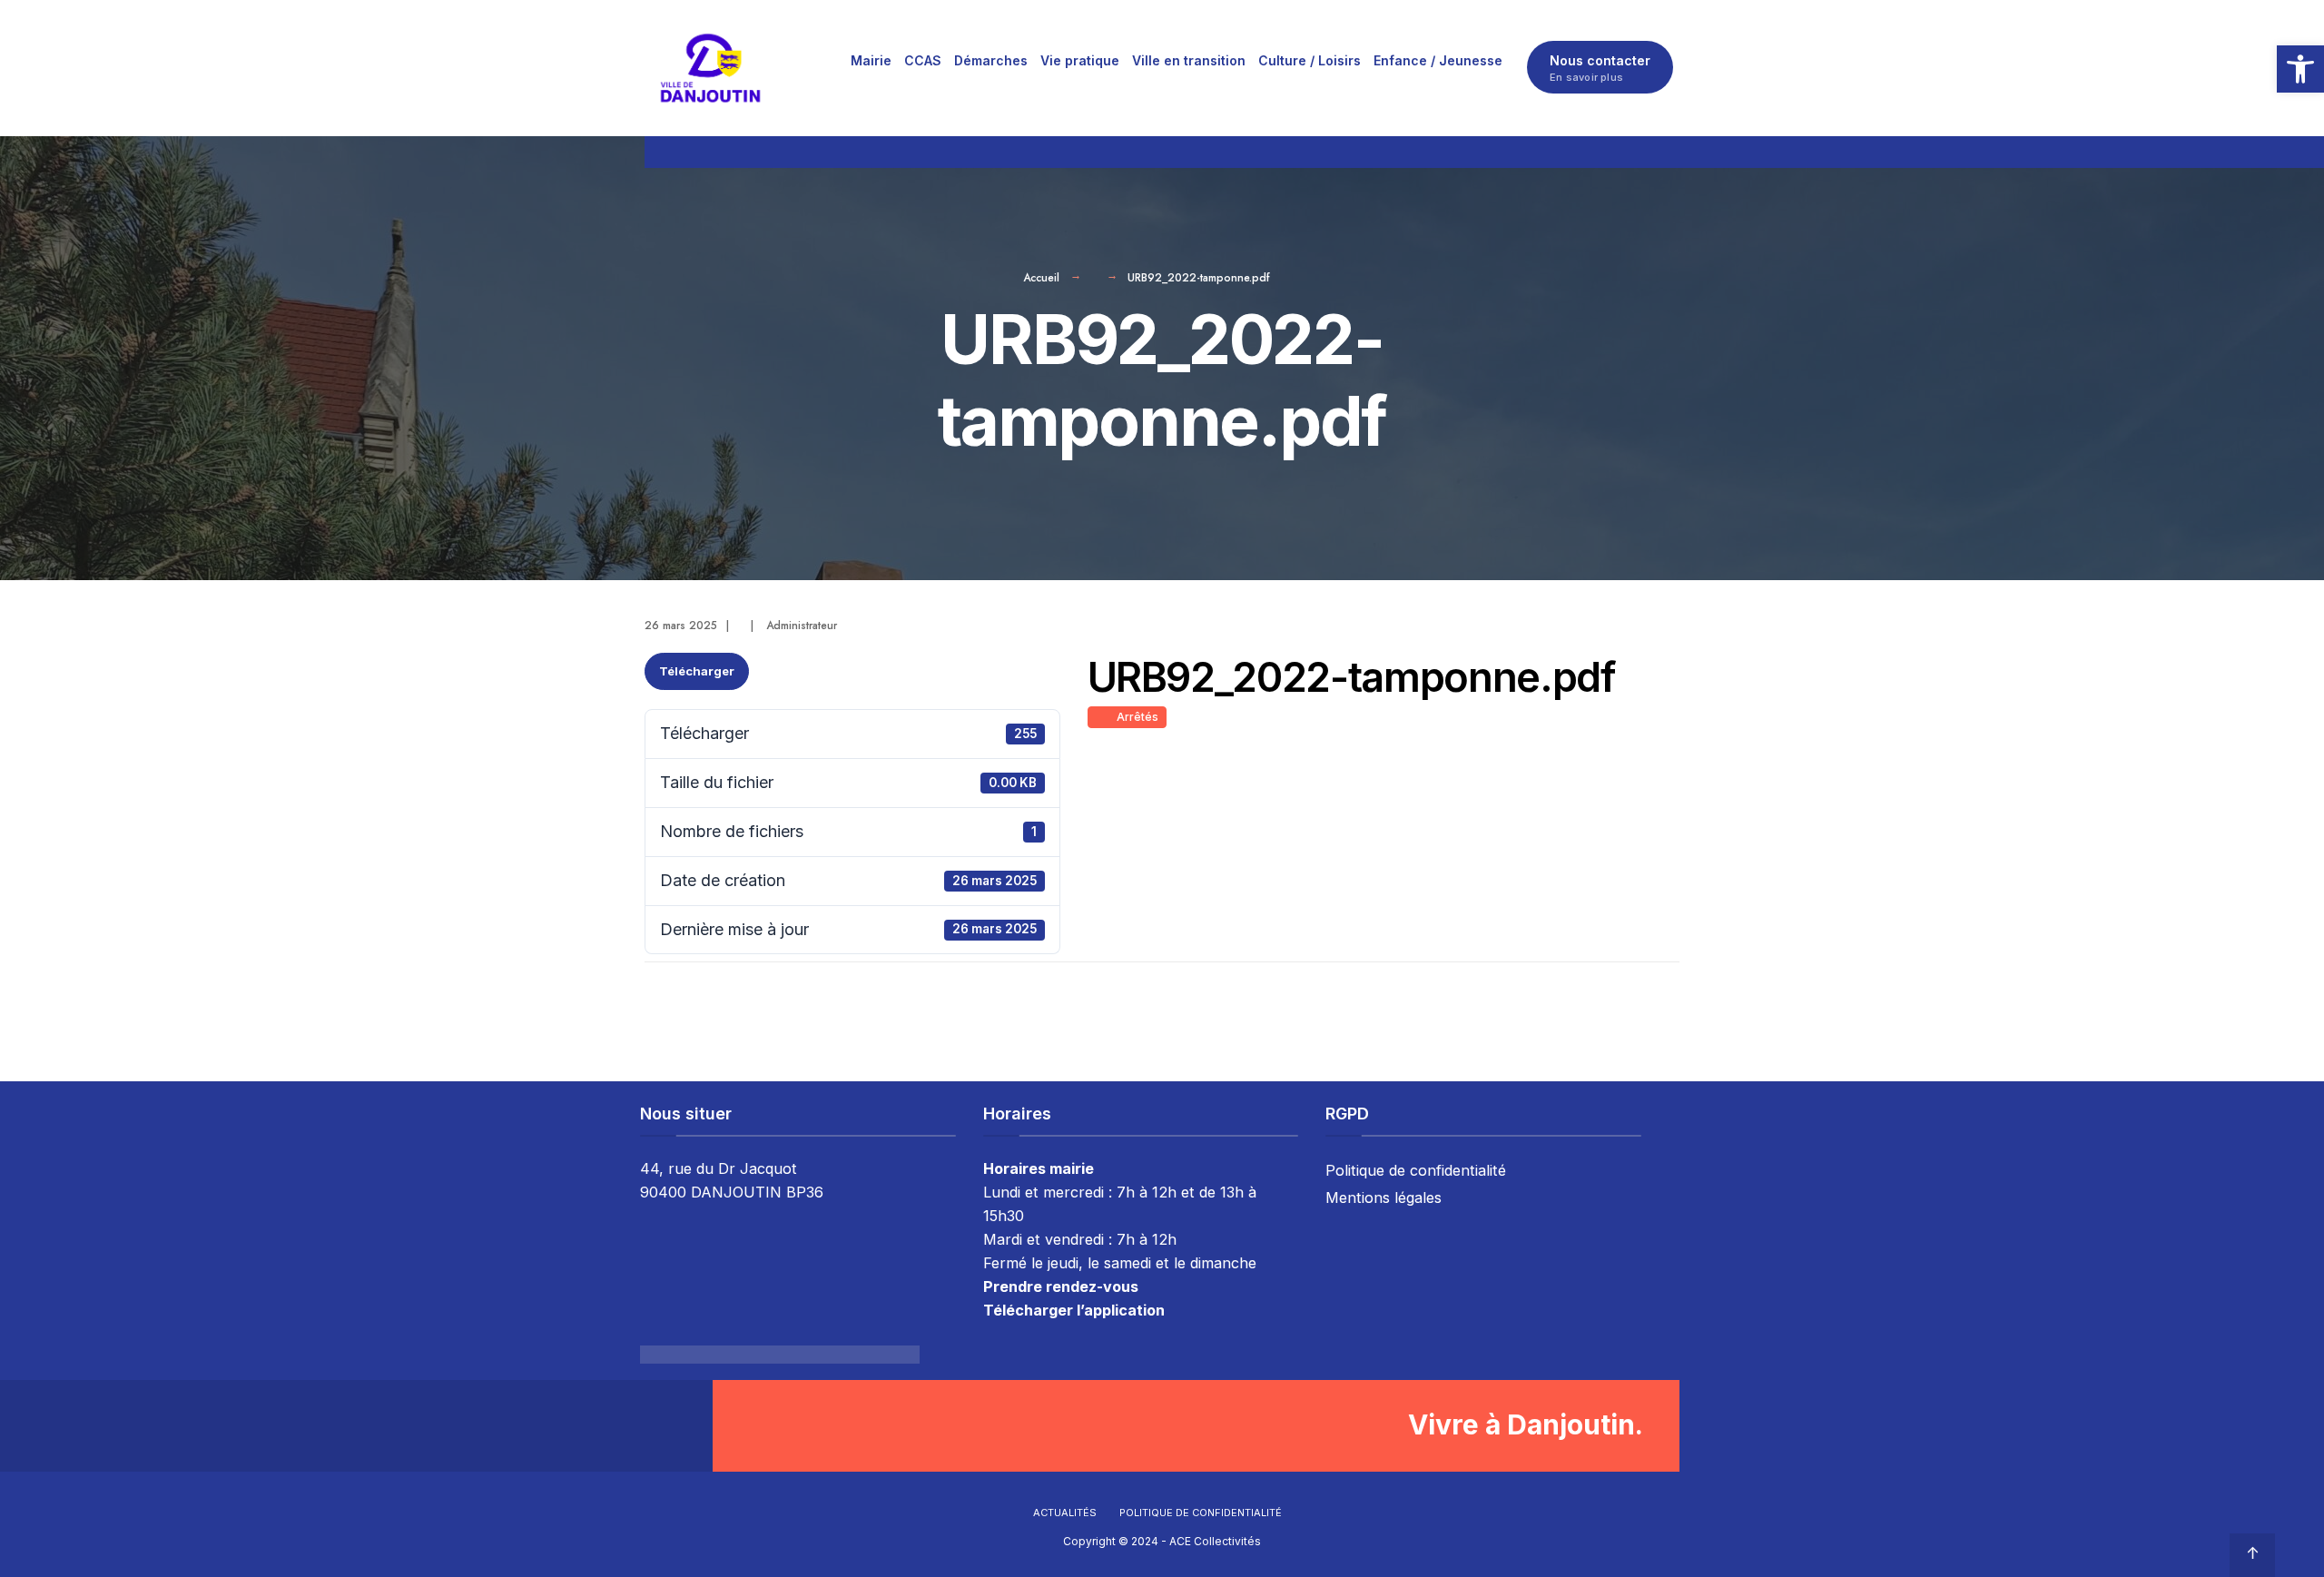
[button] (2300, 69)
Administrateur (802, 626)
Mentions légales (1384, 1198)
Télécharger (697, 671)
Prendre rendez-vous (1061, 1286)
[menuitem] (871, 60)
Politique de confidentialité (1416, 1170)
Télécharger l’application (1074, 1310)
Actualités (1065, 1513)
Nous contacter (1600, 68)
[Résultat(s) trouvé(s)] (1671, 152)
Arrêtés (1135, 717)
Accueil (1041, 278)
